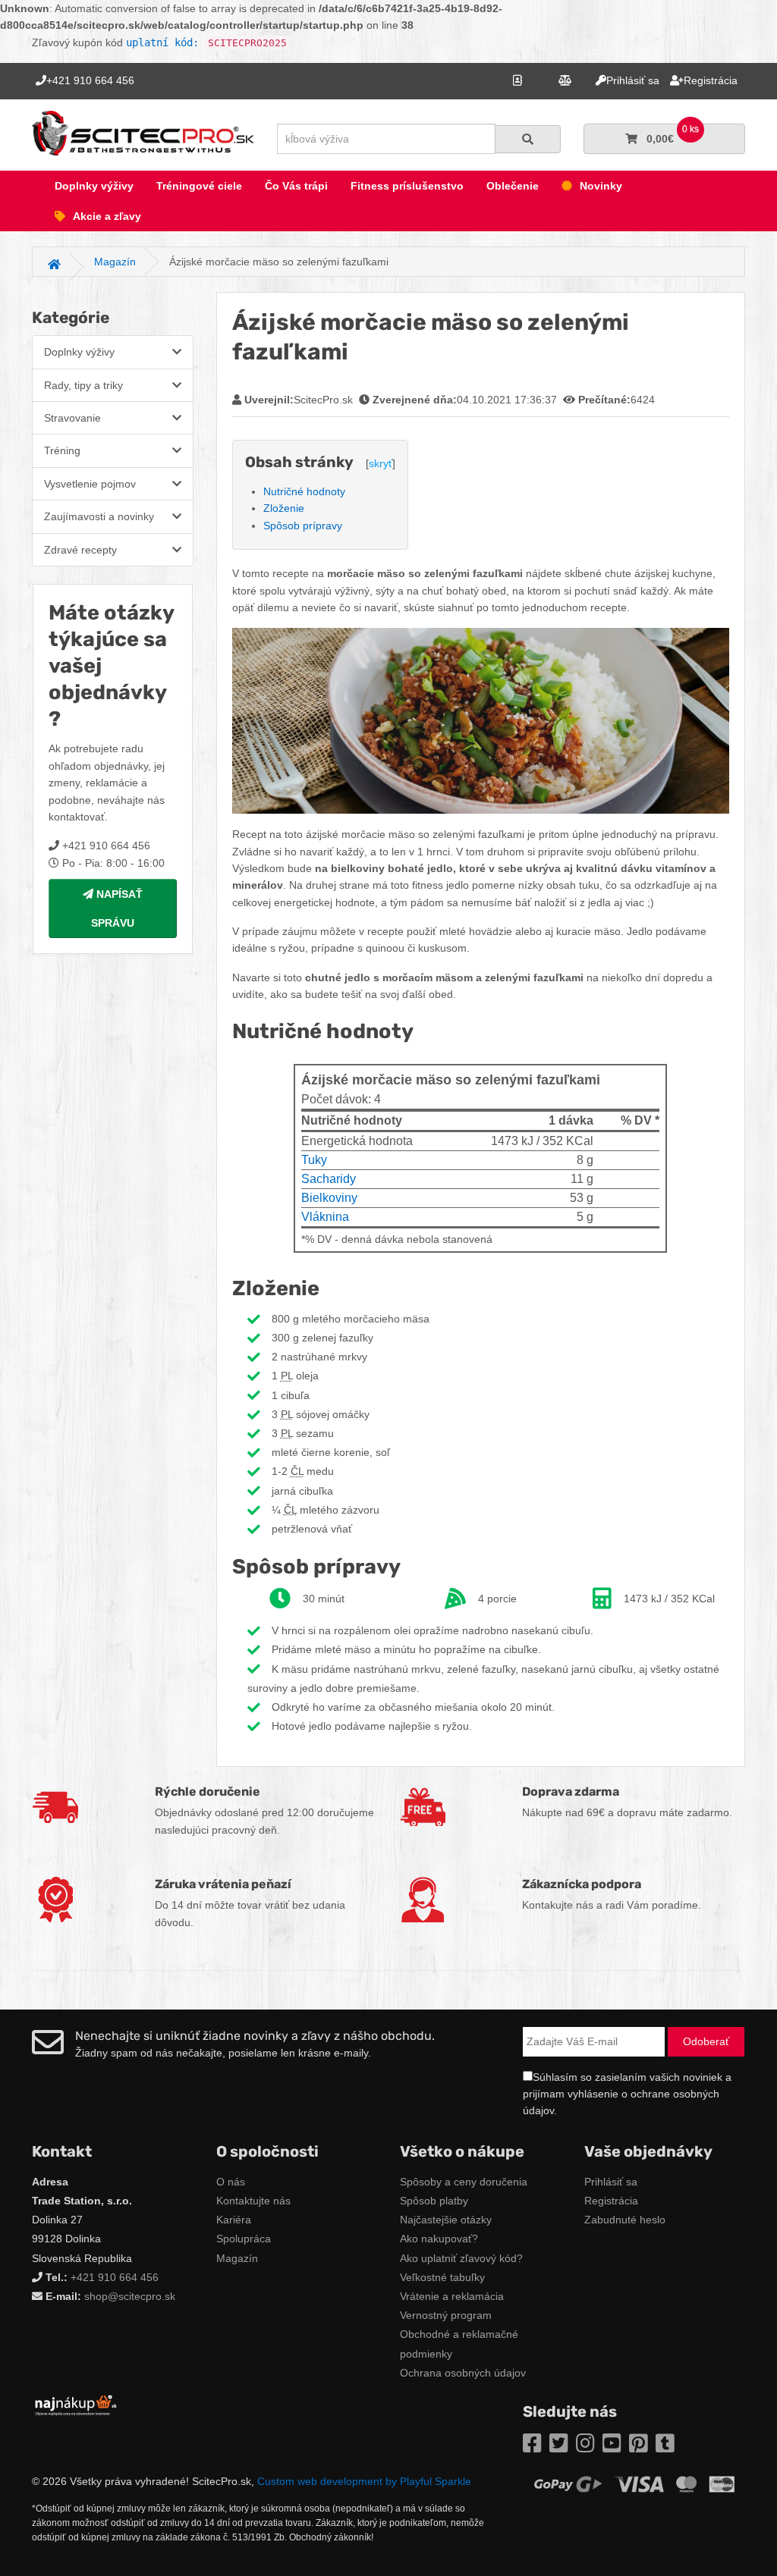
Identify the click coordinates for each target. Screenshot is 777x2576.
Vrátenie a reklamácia (452, 2296)
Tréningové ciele (199, 186)
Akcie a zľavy (107, 216)
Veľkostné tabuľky (442, 2277)
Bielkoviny (329, 1198)
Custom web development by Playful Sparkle (364, 2481)
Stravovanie (72, 418)
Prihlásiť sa (611, 2182)
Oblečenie (513, 186)
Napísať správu (117, 908)
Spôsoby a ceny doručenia (464, 2182)
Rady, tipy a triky (83, 385)
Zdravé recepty (80, 550)
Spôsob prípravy (303, 526)
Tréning (62, 450)
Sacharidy (329, 1179)
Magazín (237, 2258)
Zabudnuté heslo (625, 2220)
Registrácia (611, 2201)
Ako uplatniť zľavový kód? (461, 2258)
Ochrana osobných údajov (463, 2373)
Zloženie (284, 508)
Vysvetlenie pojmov (90, 484)
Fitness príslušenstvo (407, 186)
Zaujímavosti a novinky (99, 516)
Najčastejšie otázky (446, 2220)
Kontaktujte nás (253, 2201)
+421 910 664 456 (115, 2277)
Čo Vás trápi (296, 186)
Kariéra (234, 2220)
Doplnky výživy (94, 186)
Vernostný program (446, 2315)
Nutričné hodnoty (304, 491)
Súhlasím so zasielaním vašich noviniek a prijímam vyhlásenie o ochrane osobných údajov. (627, 2094)
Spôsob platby (434, 2201)
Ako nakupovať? (439, 2239)
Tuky (314, 1160)
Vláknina (325, 1217)
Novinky (601, 186)
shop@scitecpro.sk (130, 2296)
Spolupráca (244, 2239)
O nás (231, 2182)
